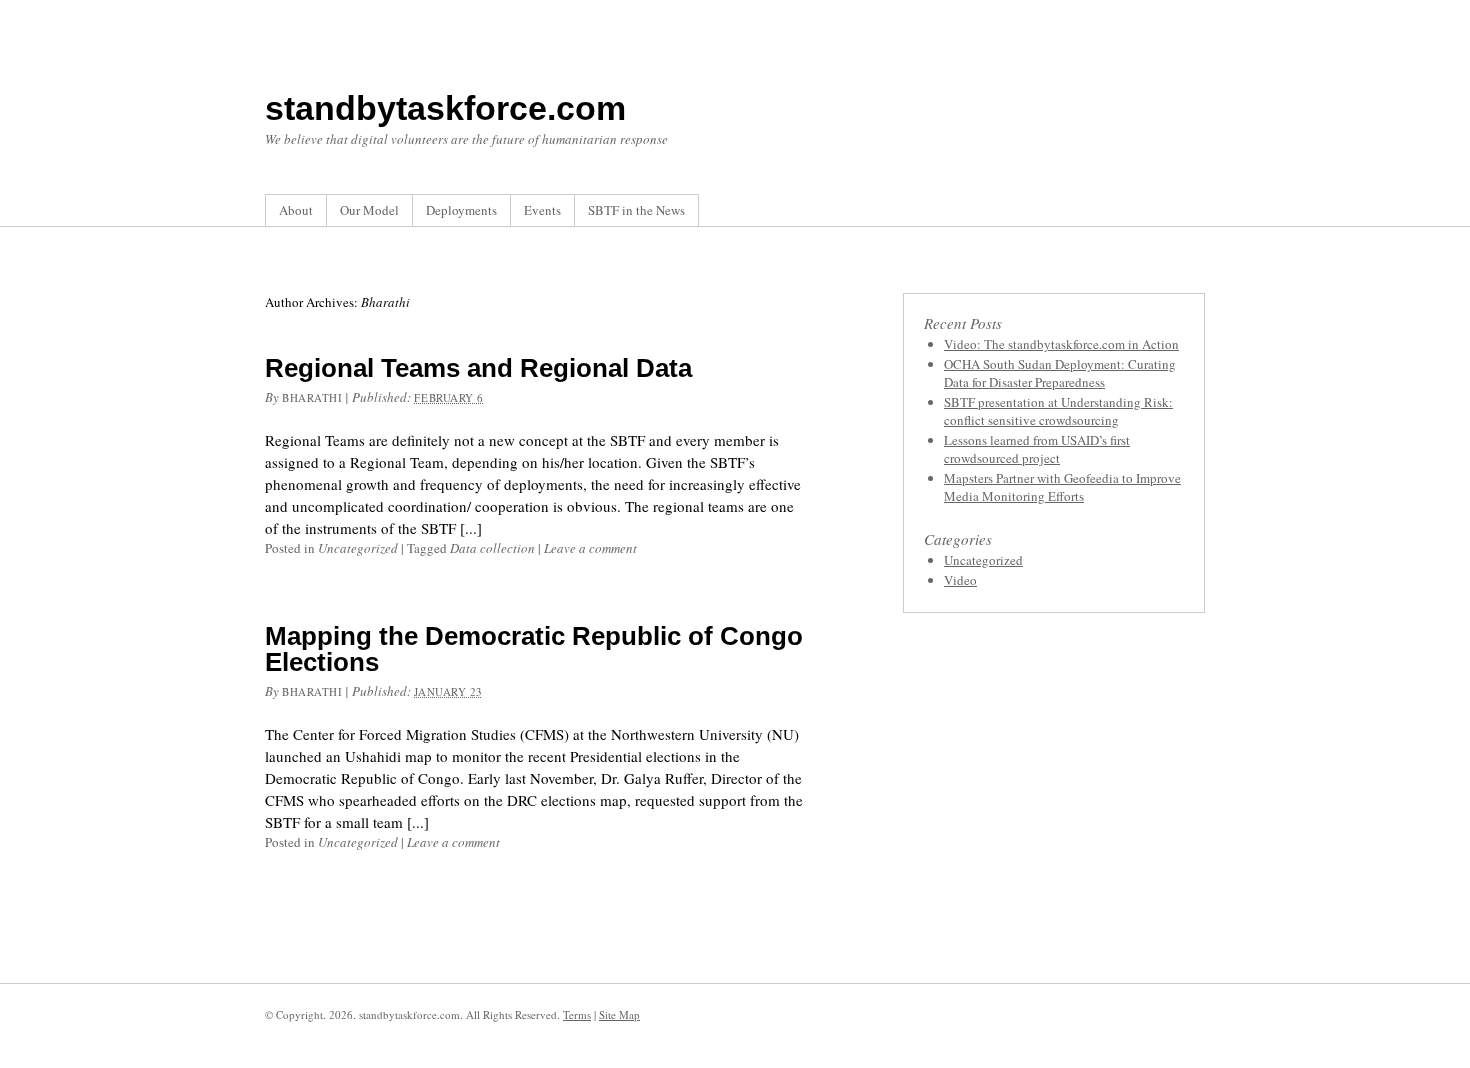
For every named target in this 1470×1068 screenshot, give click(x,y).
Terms (577, 1014)
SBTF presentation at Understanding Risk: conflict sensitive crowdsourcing (1058, 411)
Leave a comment (590, 548)
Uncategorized (358, 548)
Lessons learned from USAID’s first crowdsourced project (1037, 449)
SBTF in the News (636, 210)
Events (542, 210)
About (296, 210)
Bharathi (312, 397)
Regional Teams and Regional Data (478, 368)
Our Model (369, 210)
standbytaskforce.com (445, 108)
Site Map (619, 1014)
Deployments (461, 210)
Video (960, 580)
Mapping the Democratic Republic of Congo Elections (534, 649)
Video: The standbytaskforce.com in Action (1061, 344)
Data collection (492, 548)
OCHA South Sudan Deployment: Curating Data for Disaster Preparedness (1060, 373)
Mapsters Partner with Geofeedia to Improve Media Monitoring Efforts (1062, 487)
